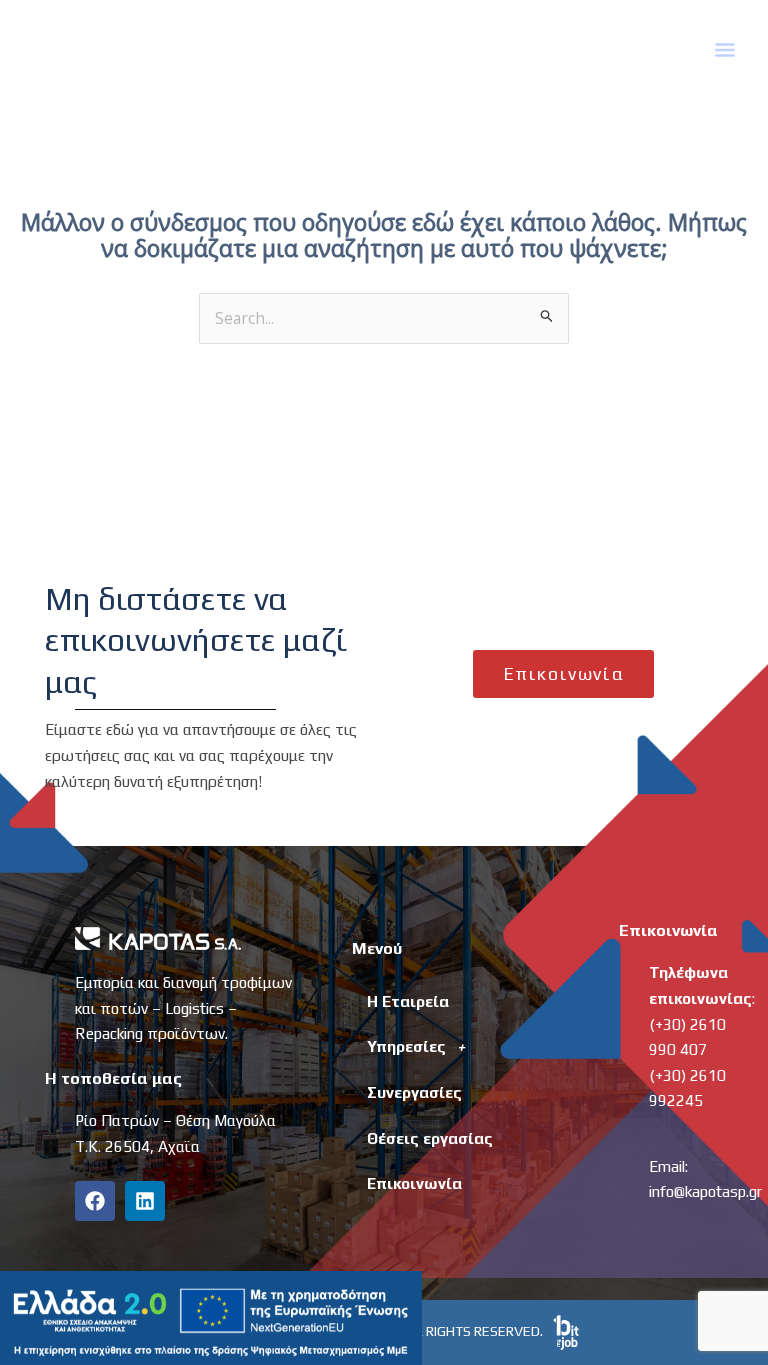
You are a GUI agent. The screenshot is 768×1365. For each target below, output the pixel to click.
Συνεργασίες (414, 1092)
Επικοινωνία (414, 1183)
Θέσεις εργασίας (430, 1138)
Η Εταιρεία (408, 1001)
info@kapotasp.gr (705, 1191)
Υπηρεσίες (406, 1046)
